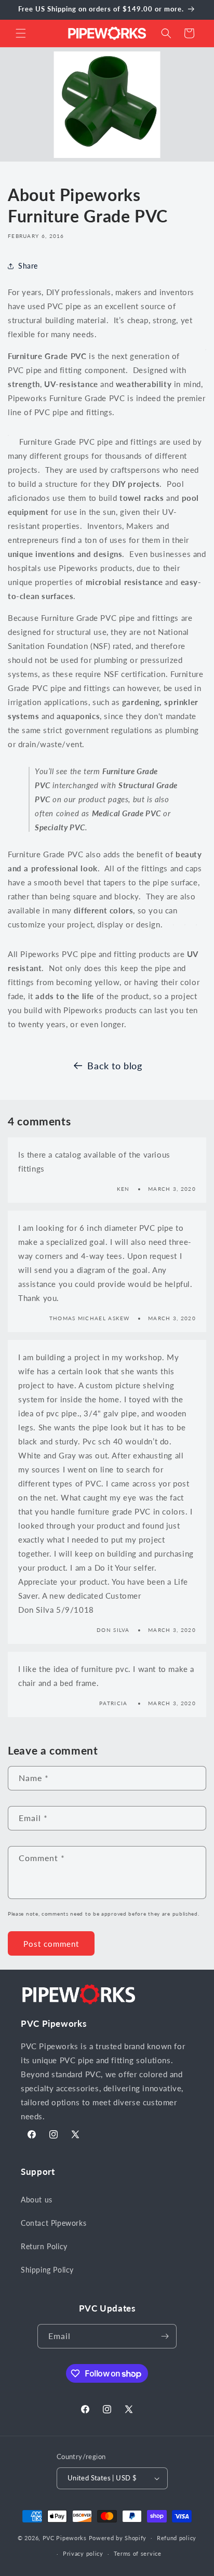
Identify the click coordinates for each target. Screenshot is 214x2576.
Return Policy (44, 2246)
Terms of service (138, 2553)
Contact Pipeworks (53, 2223)
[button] (21, 33)
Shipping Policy (47, 2270)
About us (37, 2200)
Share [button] (28, 266)
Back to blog (115, 1066)
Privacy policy (83, 2553)
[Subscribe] (165, 2336)
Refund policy (177, 2538)
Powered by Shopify (118, 2537)
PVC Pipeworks (65, 2537)
